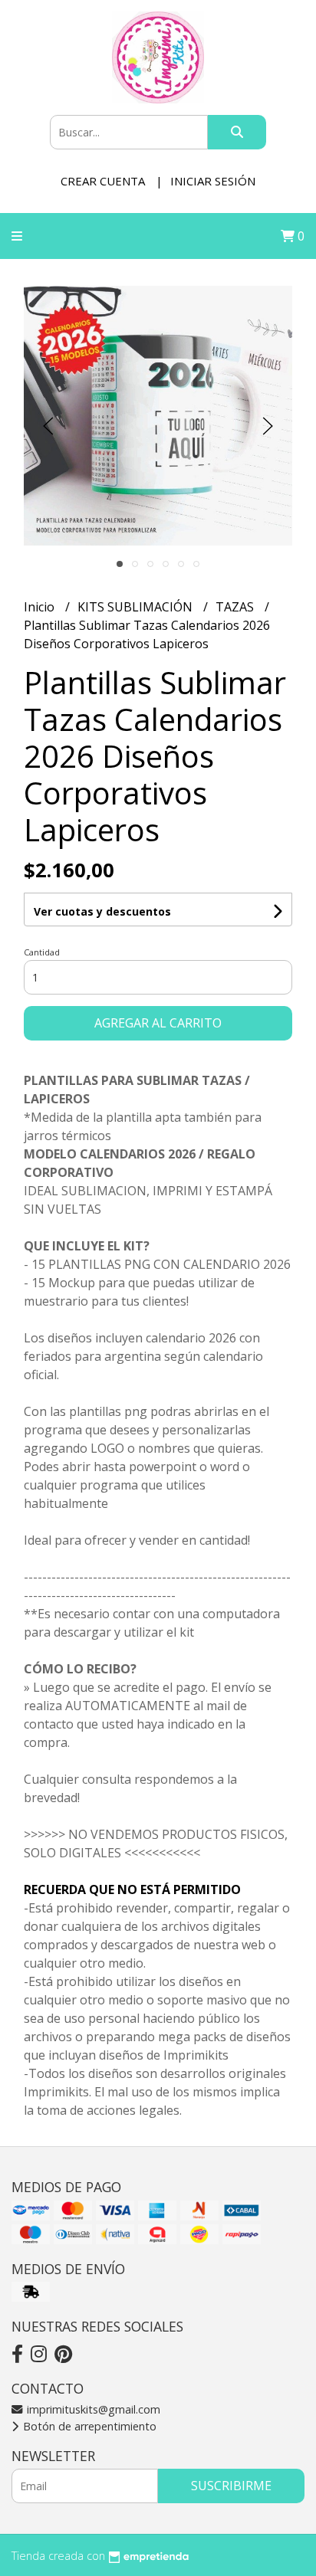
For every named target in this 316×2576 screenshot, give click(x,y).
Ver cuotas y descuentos (102, 911)
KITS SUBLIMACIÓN (137, 607)
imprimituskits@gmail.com (92, 2409)
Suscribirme (231, 2486)
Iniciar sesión (213, 181)
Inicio (41, 607)
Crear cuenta (103, 181)
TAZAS (236, 607)
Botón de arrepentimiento (88, 2426)
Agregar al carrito (158, 1023)
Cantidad (42, 952)
